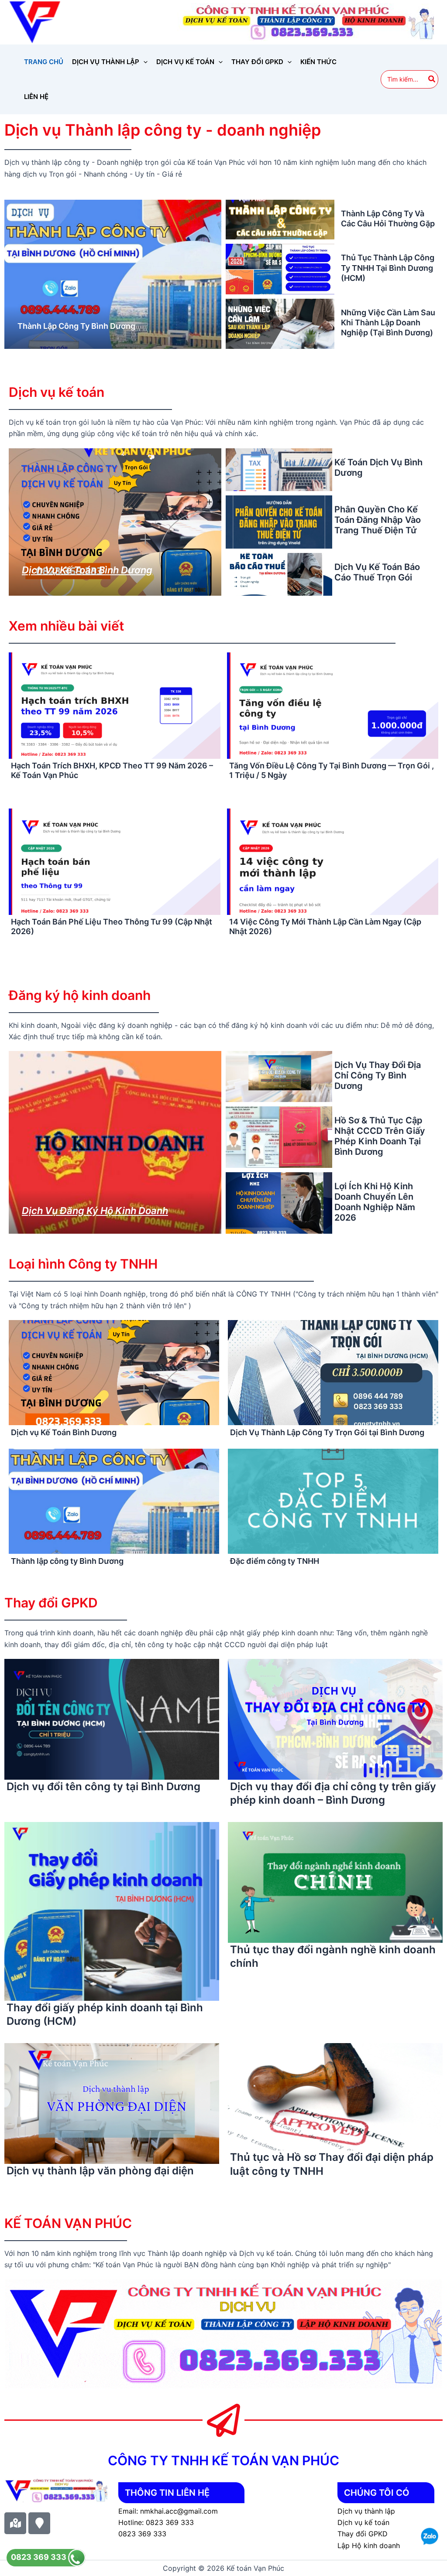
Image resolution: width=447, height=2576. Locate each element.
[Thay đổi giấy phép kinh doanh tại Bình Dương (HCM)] (112, 1911)
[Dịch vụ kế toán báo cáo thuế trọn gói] (279, 574)
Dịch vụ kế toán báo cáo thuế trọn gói (377, 572)
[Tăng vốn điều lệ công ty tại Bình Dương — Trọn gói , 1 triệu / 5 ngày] (333, 707)
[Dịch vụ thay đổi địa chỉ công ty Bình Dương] (279, 1076)
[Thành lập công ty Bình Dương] (113, 274)
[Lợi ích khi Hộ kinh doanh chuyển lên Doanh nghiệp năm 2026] (279, 1203)
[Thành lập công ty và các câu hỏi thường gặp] (280, 220)
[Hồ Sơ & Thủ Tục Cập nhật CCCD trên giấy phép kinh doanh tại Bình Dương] (279, 1137)
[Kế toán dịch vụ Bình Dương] (279, 470)
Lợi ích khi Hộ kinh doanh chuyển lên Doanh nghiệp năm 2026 (375, 1202)
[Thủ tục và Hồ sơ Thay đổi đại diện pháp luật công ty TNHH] (335, 2096)
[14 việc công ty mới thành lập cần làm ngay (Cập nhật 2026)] (333, 863)
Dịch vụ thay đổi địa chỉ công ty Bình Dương (378, 1075)
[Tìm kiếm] (432, 79)
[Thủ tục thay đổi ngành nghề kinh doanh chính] (335, 1882)
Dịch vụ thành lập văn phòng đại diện (100, 2171)
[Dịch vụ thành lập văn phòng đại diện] (112, 2103)
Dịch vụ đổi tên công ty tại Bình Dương (103, 1786)
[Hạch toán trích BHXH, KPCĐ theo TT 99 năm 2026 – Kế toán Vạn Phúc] (115, 707)
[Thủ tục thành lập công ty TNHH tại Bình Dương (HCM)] (280, 269)
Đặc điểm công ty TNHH (275, 1561)
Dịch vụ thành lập (106, 62)
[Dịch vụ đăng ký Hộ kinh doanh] (115, 1142)
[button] (143, 62)
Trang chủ (44, 62)
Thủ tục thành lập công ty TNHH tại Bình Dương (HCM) (388, 268)
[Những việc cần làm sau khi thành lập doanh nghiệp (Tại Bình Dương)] (280, 324)
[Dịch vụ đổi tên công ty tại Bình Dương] (112, 1719)
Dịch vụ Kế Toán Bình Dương (87, 570)
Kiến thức (318, 62)
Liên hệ (36, 97)
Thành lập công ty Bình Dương (76, 326)
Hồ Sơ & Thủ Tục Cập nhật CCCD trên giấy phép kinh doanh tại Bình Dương (380, 1136)
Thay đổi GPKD (257, 62)
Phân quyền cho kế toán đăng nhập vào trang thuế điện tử (378, 520)
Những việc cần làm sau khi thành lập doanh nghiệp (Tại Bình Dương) (388, 323)
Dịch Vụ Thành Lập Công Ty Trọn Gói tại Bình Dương (327, 1432)
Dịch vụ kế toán (185, 62)
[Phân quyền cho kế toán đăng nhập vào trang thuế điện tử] (279, 522)
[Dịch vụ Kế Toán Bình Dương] (115, 522)
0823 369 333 (40, 2557)
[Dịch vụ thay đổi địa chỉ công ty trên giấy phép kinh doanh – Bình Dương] (335, 1719)
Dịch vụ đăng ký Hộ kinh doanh (95, 1211)
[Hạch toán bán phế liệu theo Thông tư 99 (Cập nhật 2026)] (115, 863)
